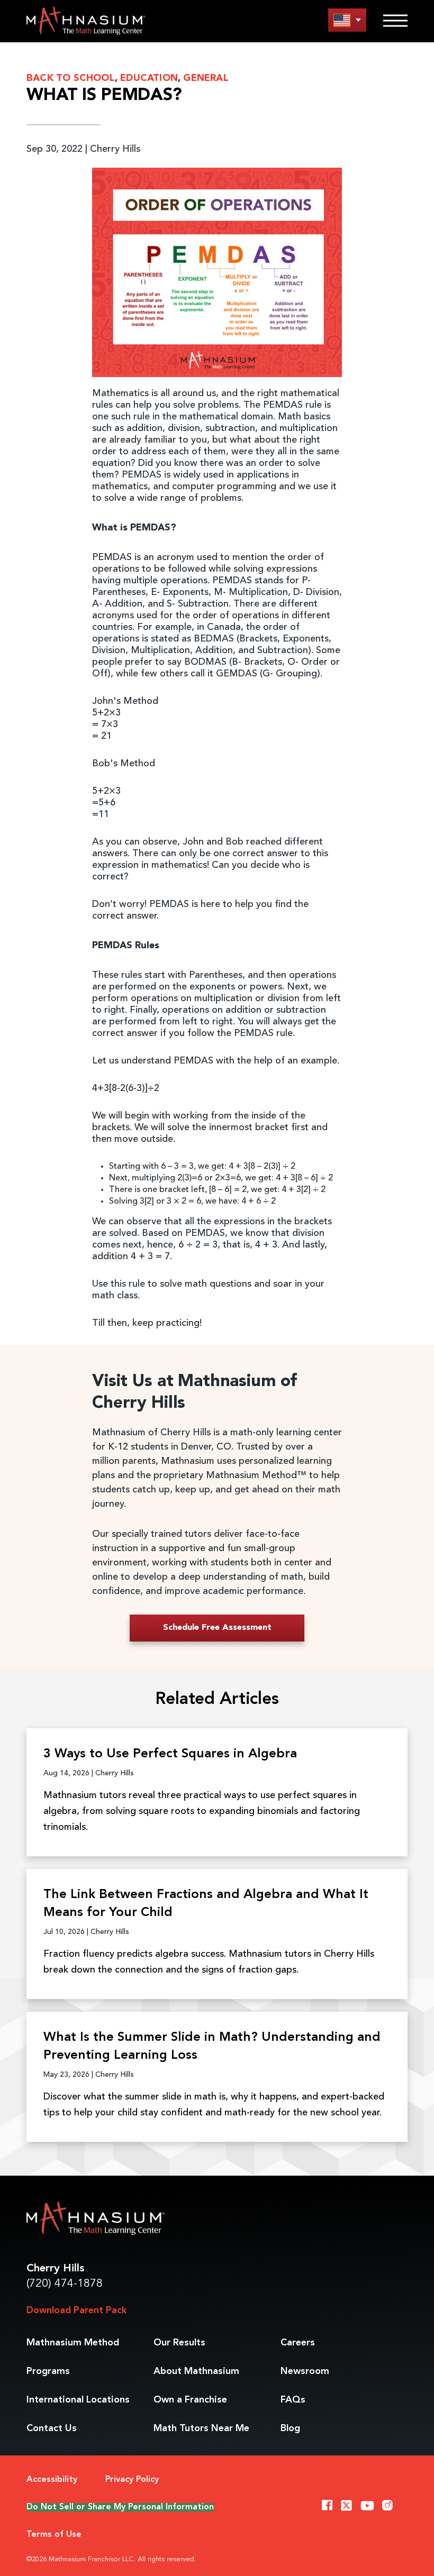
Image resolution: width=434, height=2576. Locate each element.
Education (149, 78)
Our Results (179, 2343)
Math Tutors (201, 2428)
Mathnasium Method (73, 2343)
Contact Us (52, 2428)
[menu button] (347, 20)
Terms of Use (54, 2535)
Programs (48, 2371)
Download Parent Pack (76, 2311)
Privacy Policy (132, 2480)
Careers (298, 2343)
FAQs (293, 2400)
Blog (290, 2428)
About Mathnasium (196, 2371)
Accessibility (52, 2480)
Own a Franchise (190, 2400)
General (206, 78)
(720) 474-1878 (65, 2284)
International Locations (78, 2400)
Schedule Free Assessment (217, 1628)
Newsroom (305, 2371)
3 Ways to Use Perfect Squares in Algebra (170, 1754)
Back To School (71, 78)
